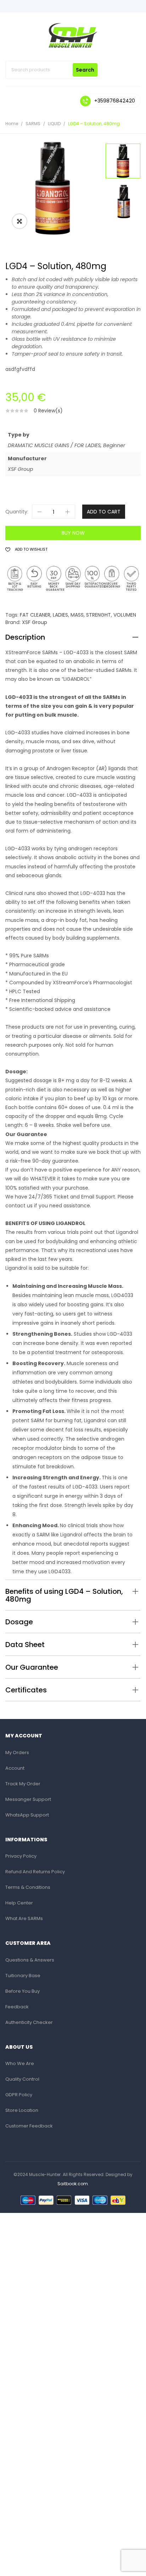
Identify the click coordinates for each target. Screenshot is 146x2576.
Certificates (26, 1690)
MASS (77, 615)
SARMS (33, 124)
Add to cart (104, 512)
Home (12, 124)
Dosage (19, 1622)
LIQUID (54, 124)
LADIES (60, 615)
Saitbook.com (73, 2184)
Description (25, 637)
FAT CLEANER (35, 615)
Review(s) (48, 411)
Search (85, 70)
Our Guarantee (32, 1667)
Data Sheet (25, 1645)
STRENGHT (99, 615)
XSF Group (35, 622)
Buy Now (73, 533)
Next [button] (124, 143)
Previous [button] (124, 233)
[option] (53, 188)
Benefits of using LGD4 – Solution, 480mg (64, 1595)
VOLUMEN (125, 615)
